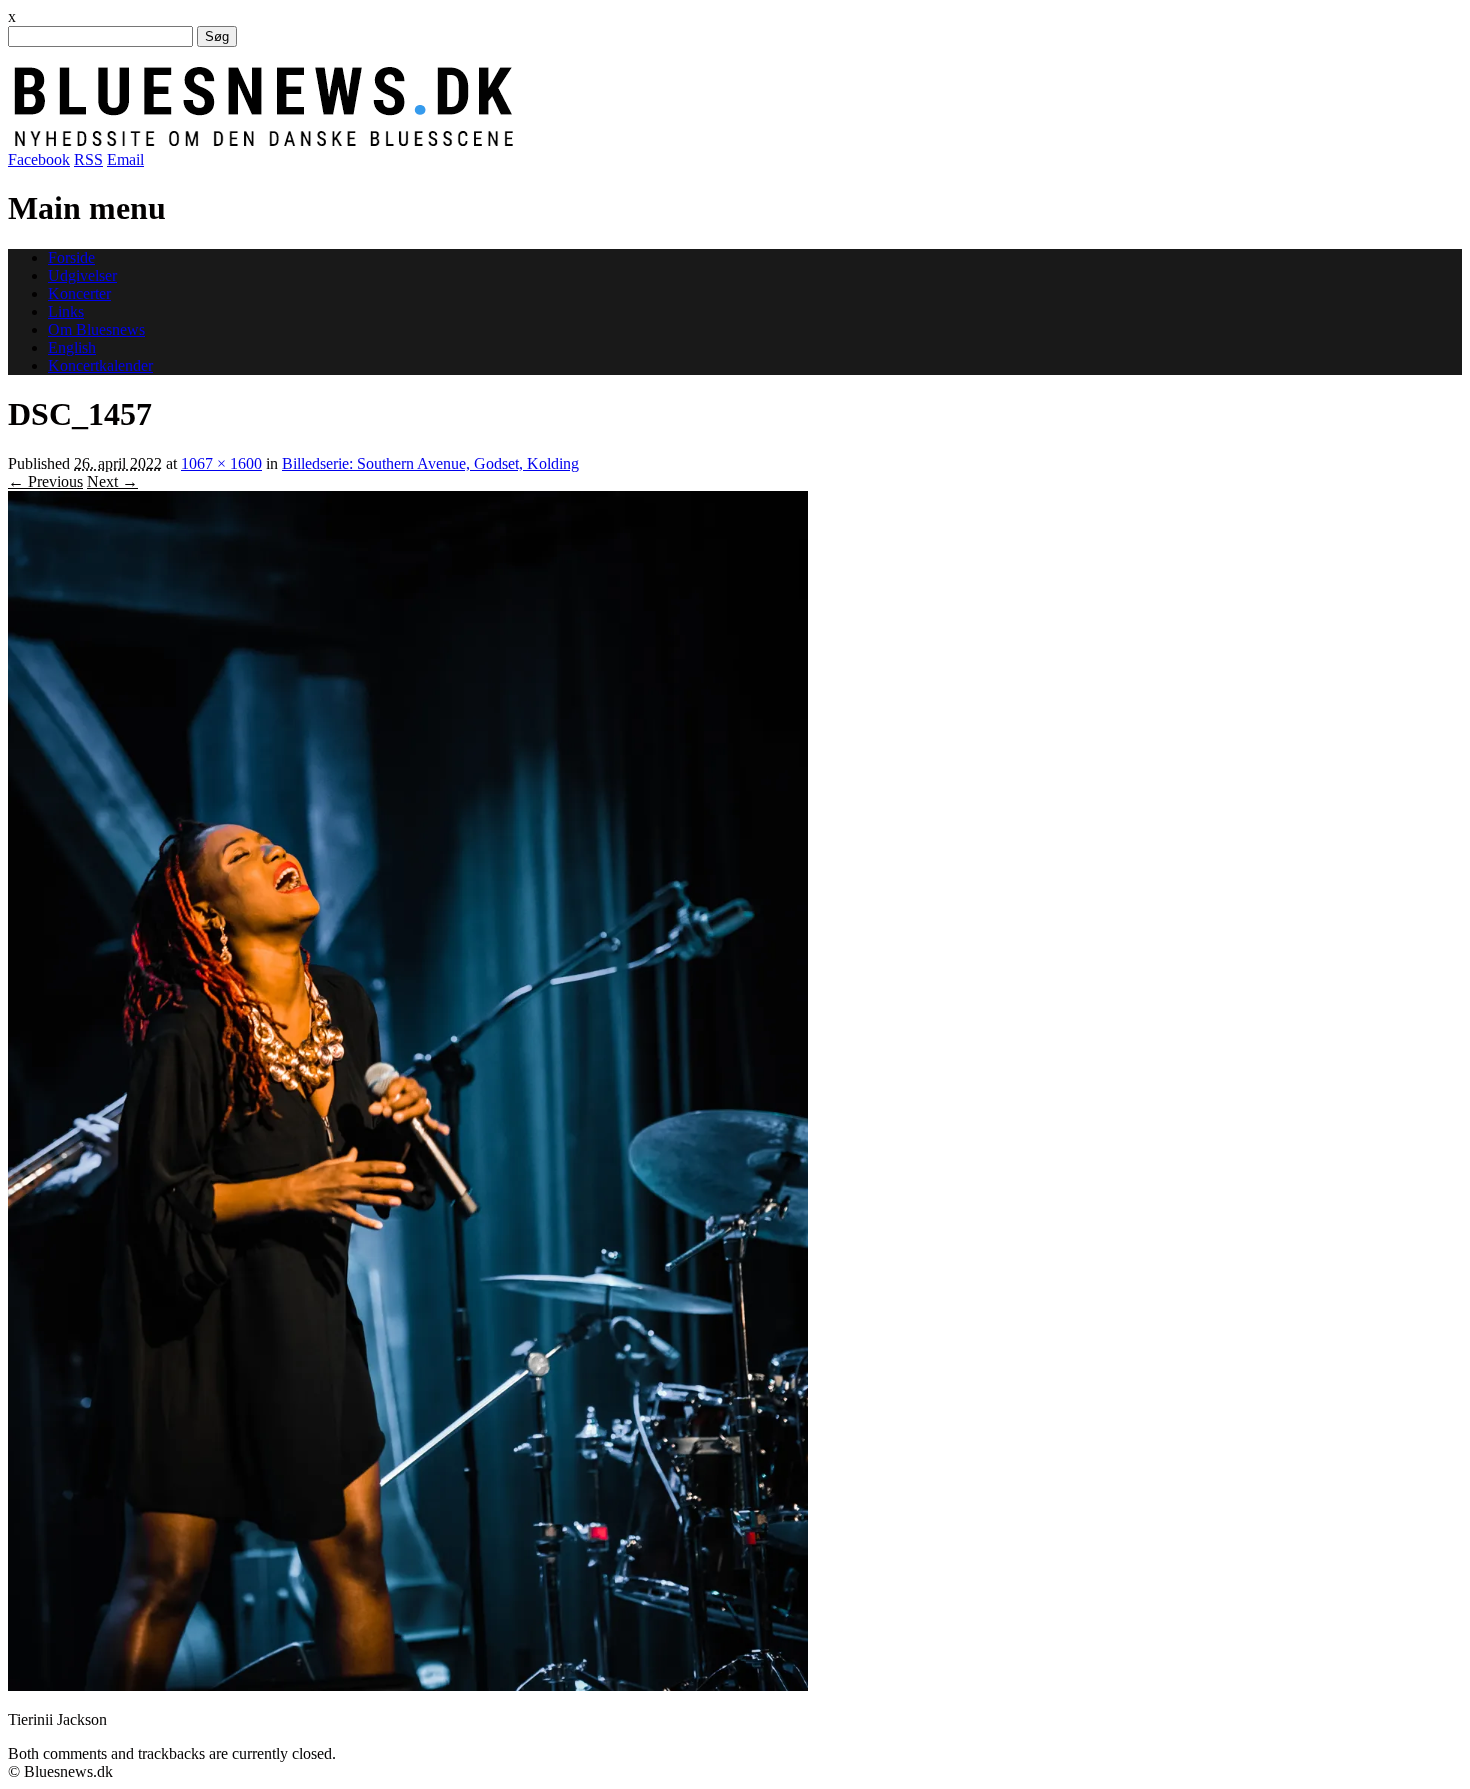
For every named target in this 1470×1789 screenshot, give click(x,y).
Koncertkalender (100, 365)
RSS (88, 159)
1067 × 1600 (221, 463)
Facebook (39, 159)
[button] (408, 1091)
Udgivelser (82, 275)
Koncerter (79, 293)
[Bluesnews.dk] (473, 141)
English (72, 347)
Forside (71, 257)
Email (125, 159)
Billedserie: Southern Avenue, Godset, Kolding (430, 463)
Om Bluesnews (96, 329)
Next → (112, 481)
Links (66, 311)
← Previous (45, 481)
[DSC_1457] (408, 1685)
